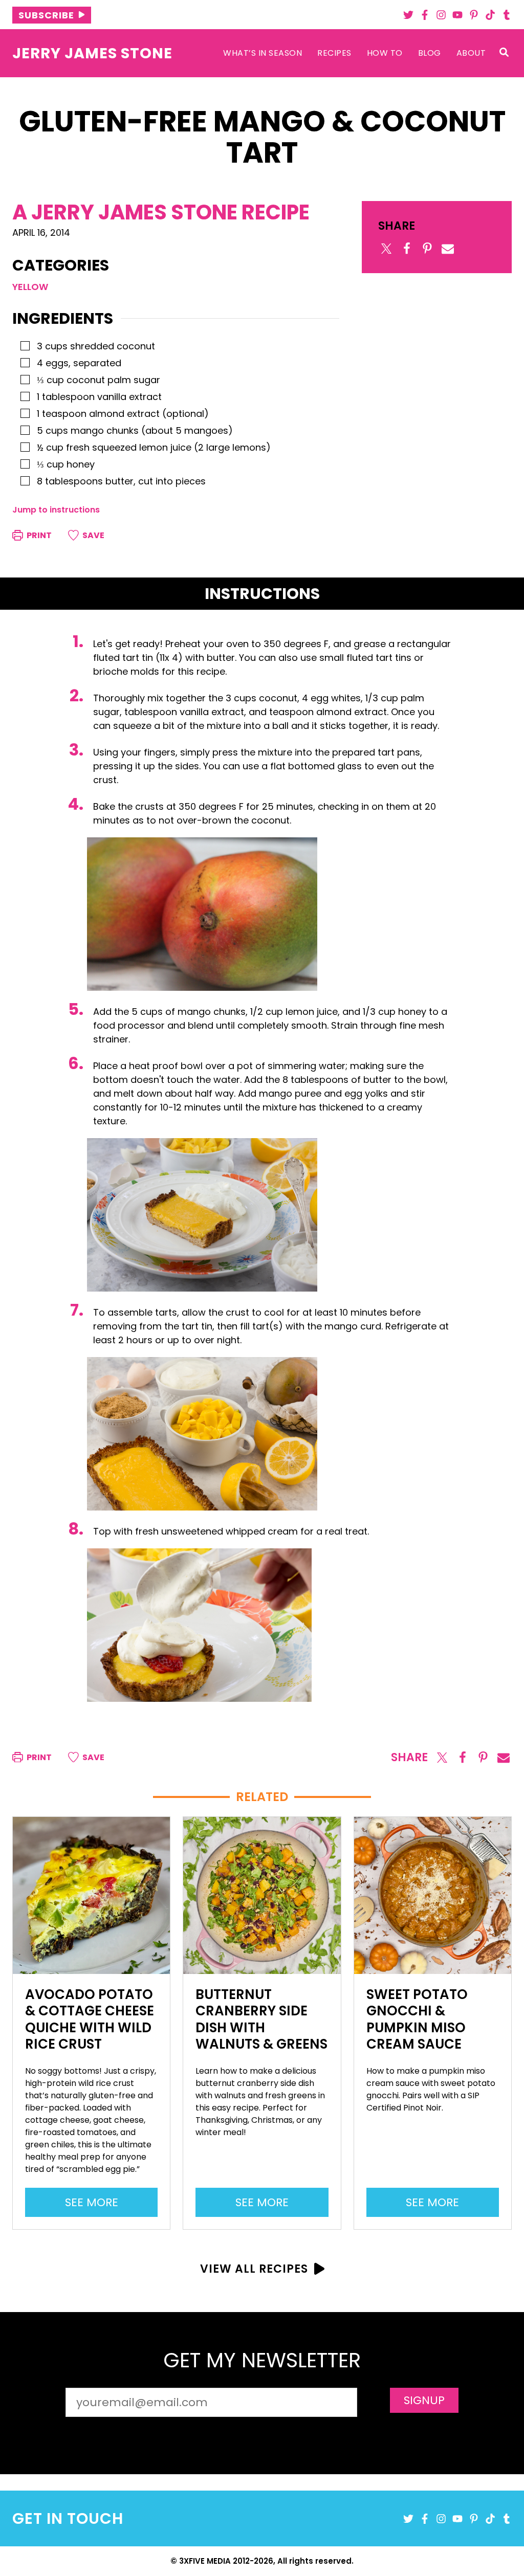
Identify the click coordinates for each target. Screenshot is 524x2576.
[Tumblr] (507, 15)
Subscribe (46, 15)
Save (93, 535)
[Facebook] (425, 15)
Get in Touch (68, 2518)
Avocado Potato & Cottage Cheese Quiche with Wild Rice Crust (90, 2019)
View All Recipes (254, 2269)
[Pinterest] (474, 15)
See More (97, 2205)
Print (38, 535)
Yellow (30, 287)
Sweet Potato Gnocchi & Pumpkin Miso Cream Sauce (417, 2019)
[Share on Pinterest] (427, 249)
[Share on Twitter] (386, 249)
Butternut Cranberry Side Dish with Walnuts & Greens (261, 2019)
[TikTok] (490, 15)
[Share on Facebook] (407, 249)
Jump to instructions (56, 510)
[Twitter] (408, 15)
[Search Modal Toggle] (504, 53)
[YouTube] (457, 15)
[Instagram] (441, 15)
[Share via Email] (448, 249)
